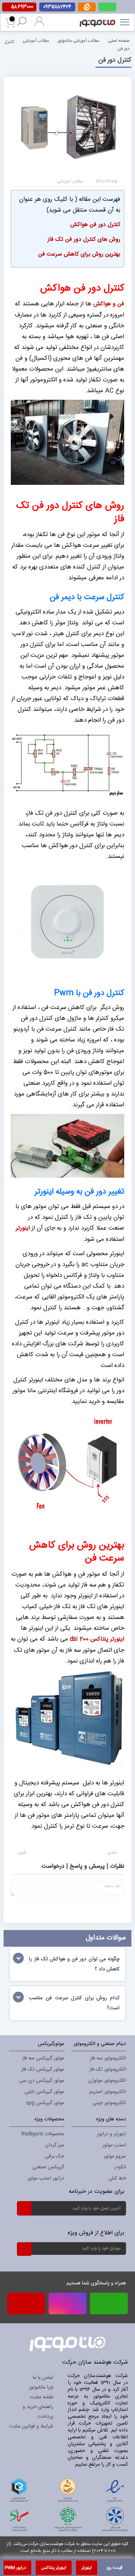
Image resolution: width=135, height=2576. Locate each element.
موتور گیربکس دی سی (42, 2081)
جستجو (23, 23)
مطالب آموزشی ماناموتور (78, 40)
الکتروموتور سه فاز (108, 2058)
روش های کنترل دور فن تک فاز (84, 240)
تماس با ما (43, 2378)
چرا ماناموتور (41, 2387)
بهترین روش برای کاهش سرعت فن (79, 254)
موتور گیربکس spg (45, 2103)
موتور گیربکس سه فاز (43, 2058)
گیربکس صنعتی (48, 2167)
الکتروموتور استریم (108, 2092)
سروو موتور (115, 2156)
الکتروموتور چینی (109, 2103)
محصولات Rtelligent (43, 2134)
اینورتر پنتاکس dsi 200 (97, 1639)
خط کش (117, 2178)
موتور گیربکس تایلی (44, 2092)
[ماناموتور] (99, 18)
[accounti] (39, 25)
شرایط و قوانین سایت (31, 2426)
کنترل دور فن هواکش (95, 225)
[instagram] (67, 2303)
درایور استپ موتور (46, 2178)
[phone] (26, 2306)
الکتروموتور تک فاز (108, 2070)
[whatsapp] (107, 7)
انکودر (120, 2167)
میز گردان (55, 2145)
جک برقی (55, 2156)
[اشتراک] (24, 2208)
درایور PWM (15, 2568)
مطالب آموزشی (36, 40)
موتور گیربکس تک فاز (43, 2070)
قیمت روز (114, 2568)
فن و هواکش (109, 304)
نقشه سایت (42, 2397)
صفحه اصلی (119, 40)
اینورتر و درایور (111, 2134)
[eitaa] (87, 10)
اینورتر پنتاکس (54, 2568)
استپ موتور (114, 2145)
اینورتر (23, 1228)
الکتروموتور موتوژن (107, 2081)
